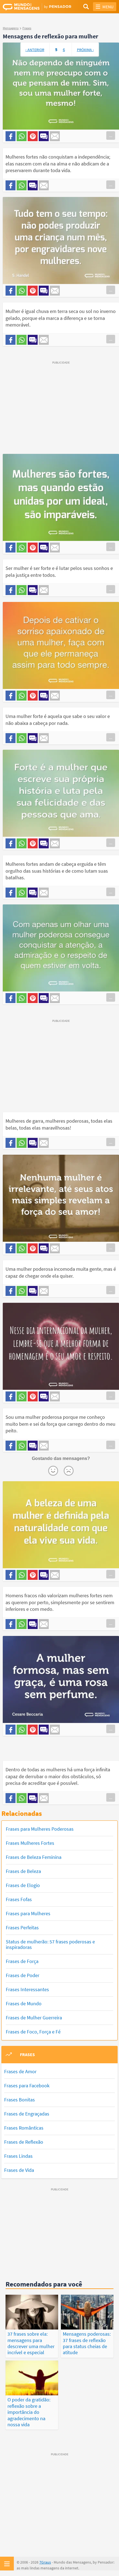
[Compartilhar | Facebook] (11, 136)
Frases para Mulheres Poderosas (40, 1829)
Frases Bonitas (20, 2100)
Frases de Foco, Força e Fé (33, 2032)
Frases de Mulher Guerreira (34, 2018)
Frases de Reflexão (24, 2142)
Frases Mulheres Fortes (30, 1843)
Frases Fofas (19, 1899)
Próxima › (85, 50)
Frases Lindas (18, 2156)
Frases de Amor (20, 2071)
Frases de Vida (19, 2170)
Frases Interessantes (27, 1989)
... (111, 135)
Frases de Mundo (24, 2003)
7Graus (45, 2562)
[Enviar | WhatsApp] (22, 136)
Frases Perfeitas (22, 1928)
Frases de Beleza (23, 1871)
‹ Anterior (35, 50)
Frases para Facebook (27, 2086)
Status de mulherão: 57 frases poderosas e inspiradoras (50, 1944)
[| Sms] (44, 136)
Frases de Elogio (23, 1885)
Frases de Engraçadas (27, 2114)
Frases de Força (22, 1961)
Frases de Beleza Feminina (34, 1857)
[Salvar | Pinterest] (33, 136)
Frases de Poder (23, 1975)
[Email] (55, 136)
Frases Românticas (24, 2128)
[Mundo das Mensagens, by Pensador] (31, 7)
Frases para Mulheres (28, 1913)
